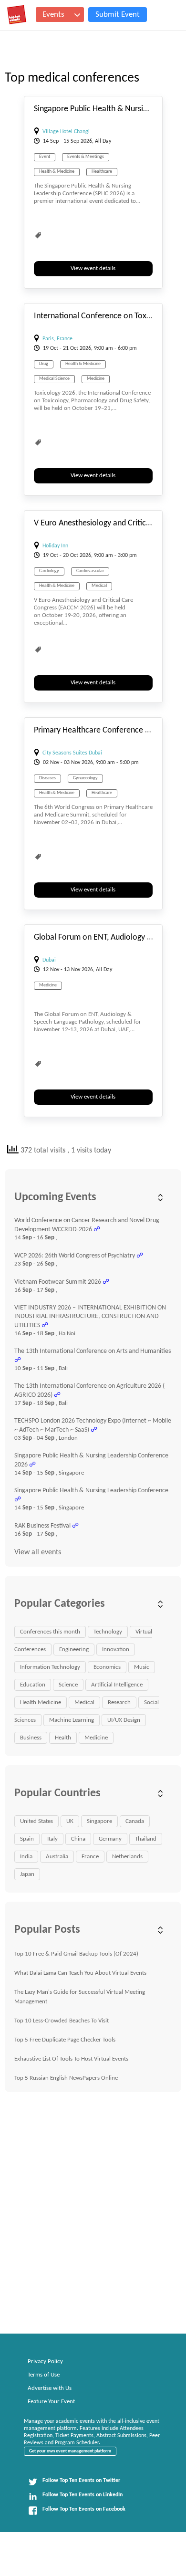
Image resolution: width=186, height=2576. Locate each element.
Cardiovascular (90, 571)
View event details (93, 268)
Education (33, 1685)
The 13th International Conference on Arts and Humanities (93, 1351)
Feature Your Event (51, 2402)
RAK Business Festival (42, 1526)
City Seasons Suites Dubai (72, 753)
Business (31, 1738)
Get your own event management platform (70, 2451)
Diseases (47, 778)
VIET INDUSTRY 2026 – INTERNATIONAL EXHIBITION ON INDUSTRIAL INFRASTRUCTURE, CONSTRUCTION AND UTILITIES (90, 1317)
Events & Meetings (86, 157)
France (90, 1857)
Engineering (74, 1649)
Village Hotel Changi (66, 132)
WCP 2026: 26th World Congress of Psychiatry (75, 1256)
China (78, 1839)
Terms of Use (44, 2375)
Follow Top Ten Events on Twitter (81, 2481)
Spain (27, 1839)
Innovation (116, 1649)
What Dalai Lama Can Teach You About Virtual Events (80, 1973)
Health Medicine (41, 1702)
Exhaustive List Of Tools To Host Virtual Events (71, 2059)
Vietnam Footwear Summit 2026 (58, 1282)
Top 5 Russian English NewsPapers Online (66, 2078)
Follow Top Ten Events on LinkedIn (83, 2495)
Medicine (96, 379)
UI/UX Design (124, 1720)
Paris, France (57, 339)
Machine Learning (72, 1720)
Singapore (99, 1821)
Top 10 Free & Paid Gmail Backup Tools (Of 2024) (76, 1954)
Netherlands (127, 1857)
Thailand (146, 1839)
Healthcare (102, 172)
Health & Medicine (57, 172)
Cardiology (49, 571)
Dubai (49, 960)
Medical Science (54, 379)
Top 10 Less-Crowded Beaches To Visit (62, 2021)
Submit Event (118, 15)
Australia (57, 1857)
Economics (107, 1667)
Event (45, 157)
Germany (110, 1839)
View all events (38, 1552)
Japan (27, 1874)
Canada (135, 1821)
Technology (108, 1632)
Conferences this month (50, 1632)
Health (63, 1738)
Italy (52, 1839)
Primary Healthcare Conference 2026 (98, 730)
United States (36, 1821)
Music (142, 1667)
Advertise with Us (50, 2388)
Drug (44, 364)
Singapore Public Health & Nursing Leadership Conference (91, 1491)
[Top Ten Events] (17, 15)
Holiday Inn (55, 546)
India (26, 1857)
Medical (99, 586)
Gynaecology (85, 778)
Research (119, 1702)
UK (70, 1821)
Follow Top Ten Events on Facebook (84, 2509)
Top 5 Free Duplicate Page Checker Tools (65, 2040)
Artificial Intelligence (117, 1685)
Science (68, 1685)
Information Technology (50, 1667)
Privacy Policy (45, 2361)
